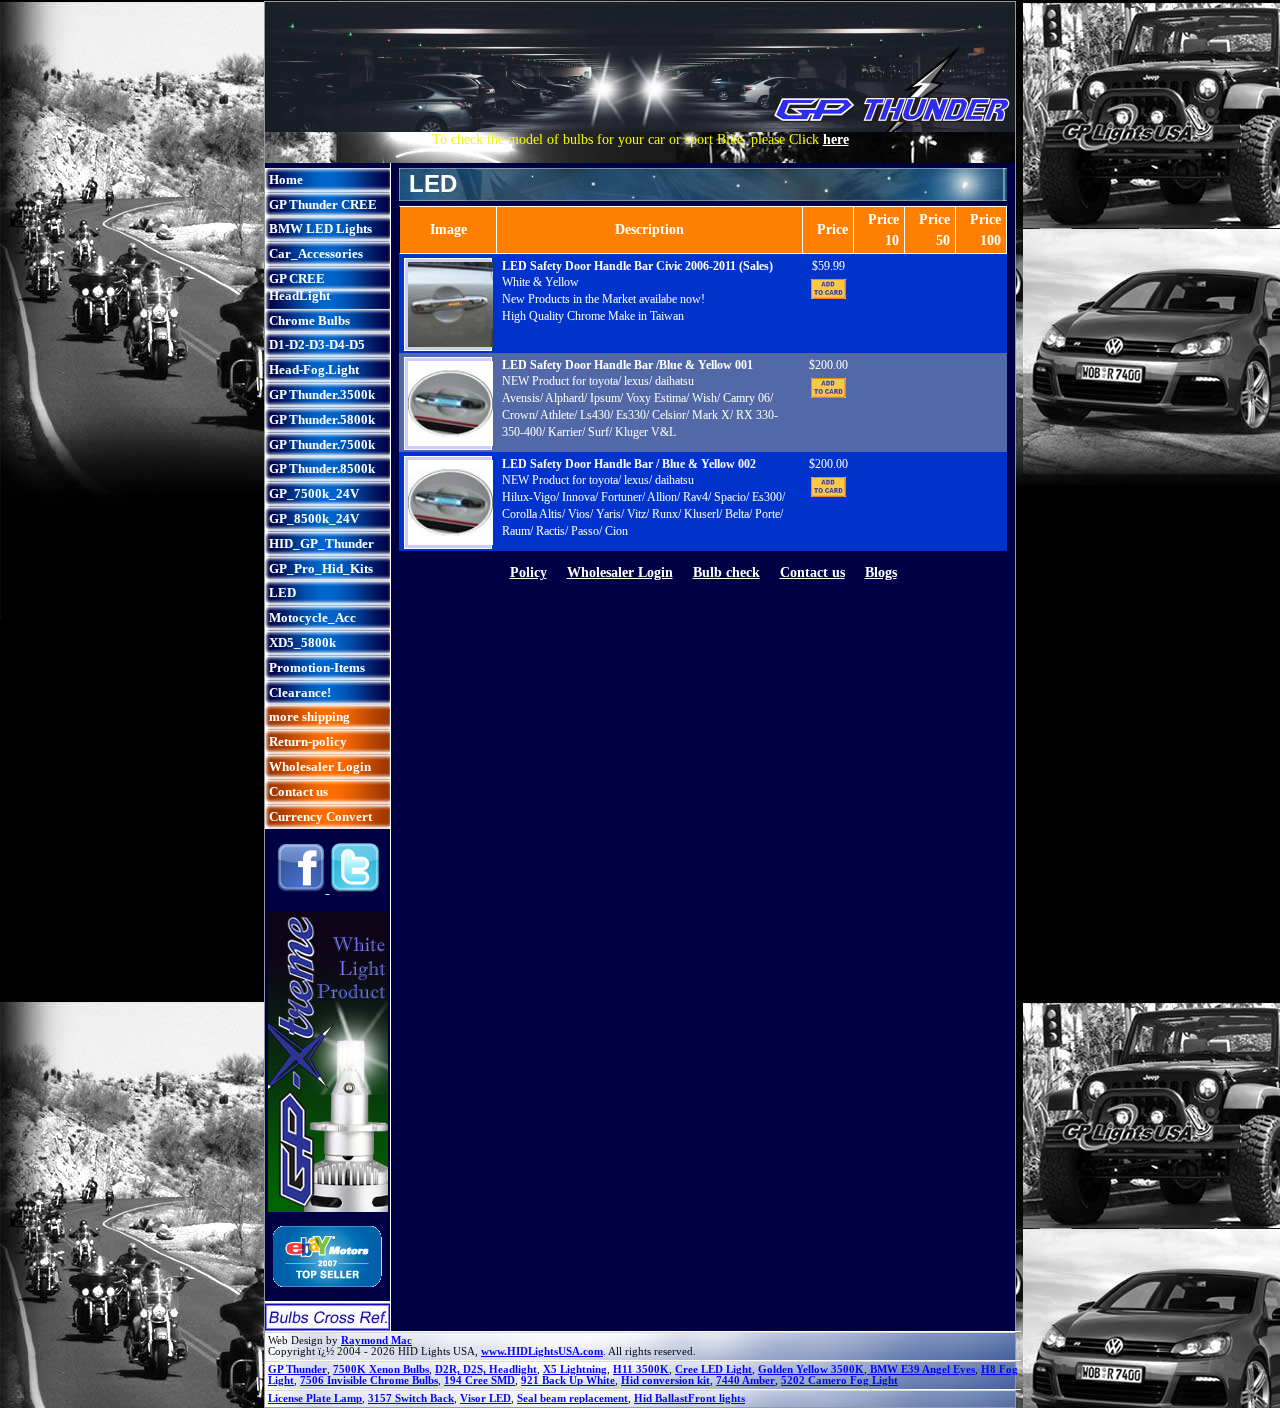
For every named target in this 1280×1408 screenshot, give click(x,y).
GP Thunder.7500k (322, 444)
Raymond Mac (376, 1340)
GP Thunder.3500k (322, 394)
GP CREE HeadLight (299, 287)
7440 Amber (745, 1380)
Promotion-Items (317, 667)
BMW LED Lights (320, 228)
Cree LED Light (713, 1369)
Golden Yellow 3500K (811, 1369)
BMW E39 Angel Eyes (921, 1369)
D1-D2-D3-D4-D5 (317, 344)
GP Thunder (297, 1369)
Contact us (298, 791)
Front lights (716, 1398)
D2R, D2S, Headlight (486, 1369)
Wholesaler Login (320, 766)
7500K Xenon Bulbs (381, 1369)
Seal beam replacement (572, 1398)
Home (286, 179)
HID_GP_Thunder (321, 543)
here (836, 139)
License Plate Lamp (315, 1398)
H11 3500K (641, 1369)
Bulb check (726, 572)
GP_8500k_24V (314, 518)
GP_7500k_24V (314, 493)
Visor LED (485, 1398)
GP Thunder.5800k (322, 419)
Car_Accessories (316, 253)
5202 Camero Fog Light (839, 1380)
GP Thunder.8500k (322, 468)
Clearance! (300, 692)
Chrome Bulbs (309, 320)
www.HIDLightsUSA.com (542, 1351)
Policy (528, 572)
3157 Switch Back (411, 1398)
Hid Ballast (661, 1398)
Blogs (881, 572)
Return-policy (308, 741)
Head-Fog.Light (314, 369)
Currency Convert (320, 816)
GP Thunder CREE (323, 204)
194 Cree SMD (479, 1380)
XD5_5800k (302, 642)
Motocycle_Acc (312, 617)
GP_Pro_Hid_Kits (321, 568)
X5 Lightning (575, 1369)
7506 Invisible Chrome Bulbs (369, 1380)
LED (282, 592)
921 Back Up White (568, 1380)
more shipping (309, 716)
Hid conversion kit (665, 1380)
